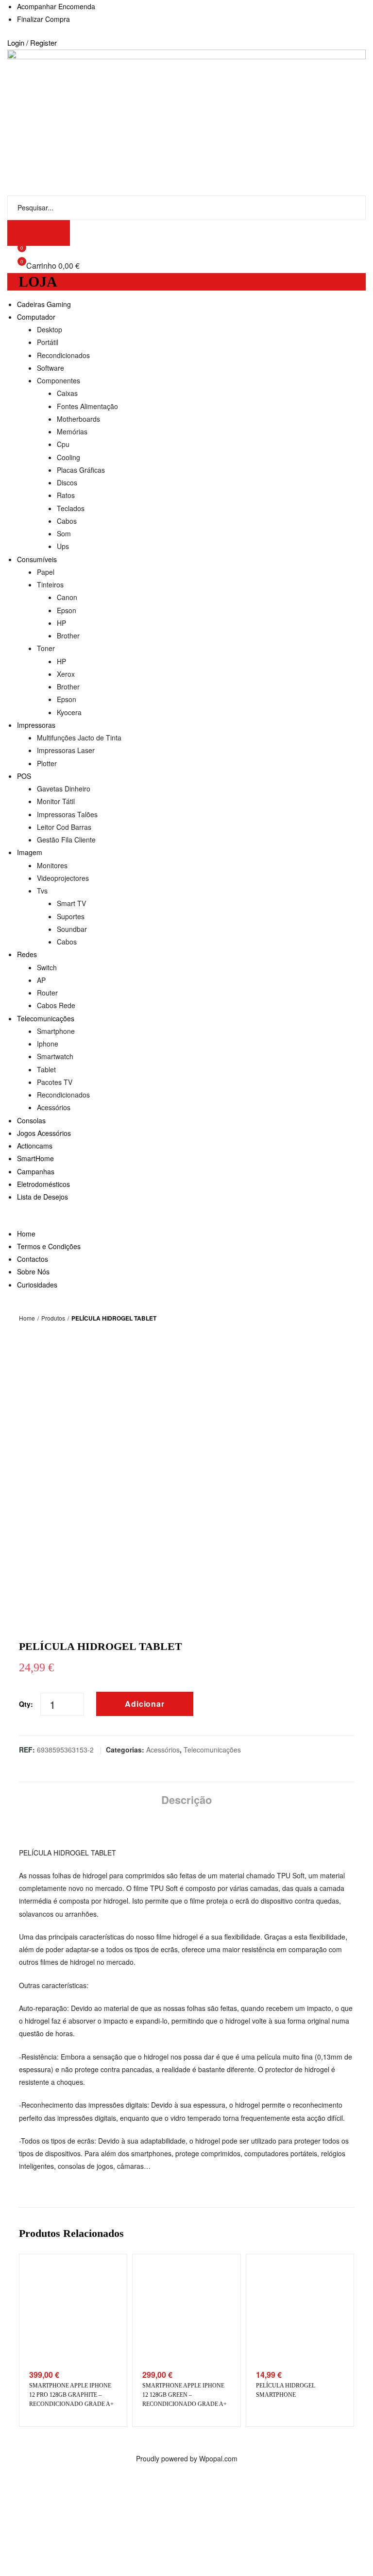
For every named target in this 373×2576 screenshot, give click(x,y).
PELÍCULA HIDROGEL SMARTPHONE (286, 2390)
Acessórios (163, 1750)
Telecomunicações (212, 1750)
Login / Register (32, 43)
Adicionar (145, 1704)
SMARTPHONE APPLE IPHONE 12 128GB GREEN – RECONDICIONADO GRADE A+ (185, 2395)
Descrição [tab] (186, 1800)
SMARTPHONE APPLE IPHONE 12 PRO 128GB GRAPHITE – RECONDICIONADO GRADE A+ (71, 2395)
